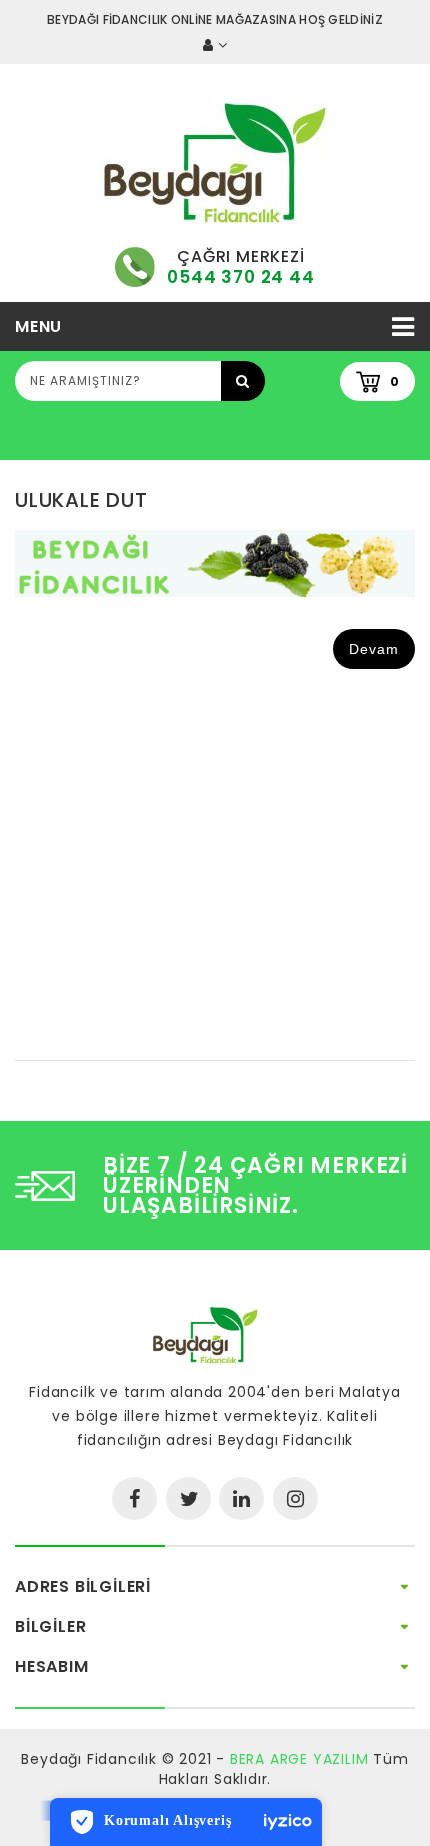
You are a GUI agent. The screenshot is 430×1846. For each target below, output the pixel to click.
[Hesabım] (215, 45)
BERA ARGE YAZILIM (299, 1759)
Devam (374, 649)
